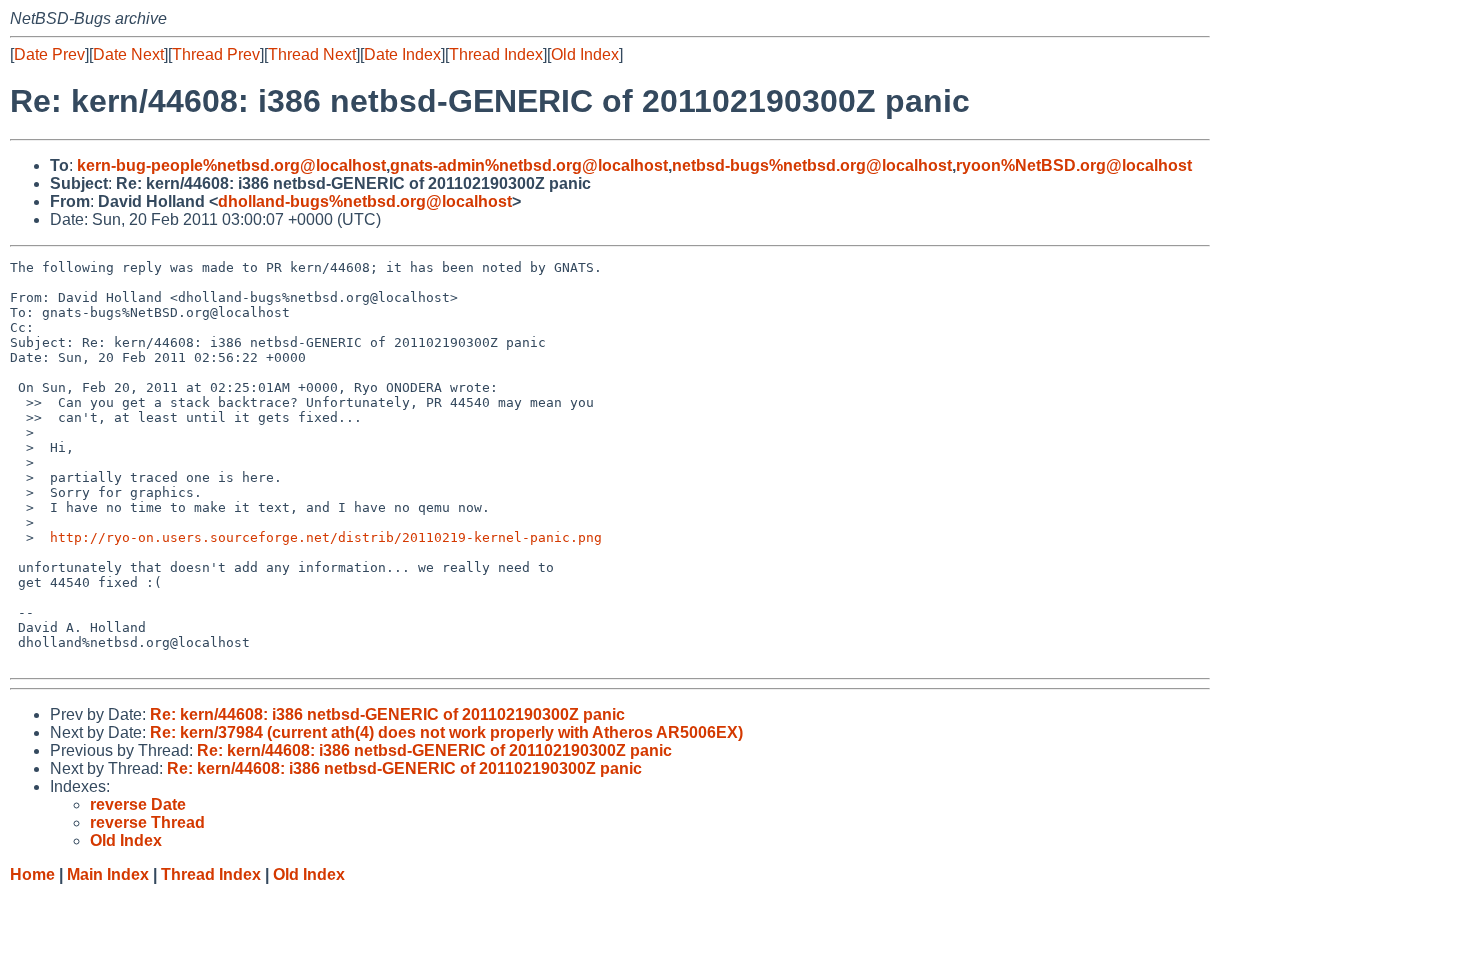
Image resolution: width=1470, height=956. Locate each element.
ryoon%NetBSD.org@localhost (1074, 165)
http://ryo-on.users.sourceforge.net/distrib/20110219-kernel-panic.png (326, 537)
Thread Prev (216, 54)
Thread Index (496, 54)
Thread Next (312, 54)
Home (32, 874)
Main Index (108, 874)
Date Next (128, 54)
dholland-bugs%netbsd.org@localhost (365, 201)
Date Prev (49, 54)
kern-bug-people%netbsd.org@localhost (231, 165)
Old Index (585, 54)
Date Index (402, 54)
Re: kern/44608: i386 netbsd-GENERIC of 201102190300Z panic (387, 714)
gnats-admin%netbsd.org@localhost (529, 165)
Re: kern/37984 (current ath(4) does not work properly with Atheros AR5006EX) (446, 732)
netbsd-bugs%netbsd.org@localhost (812, 165)
